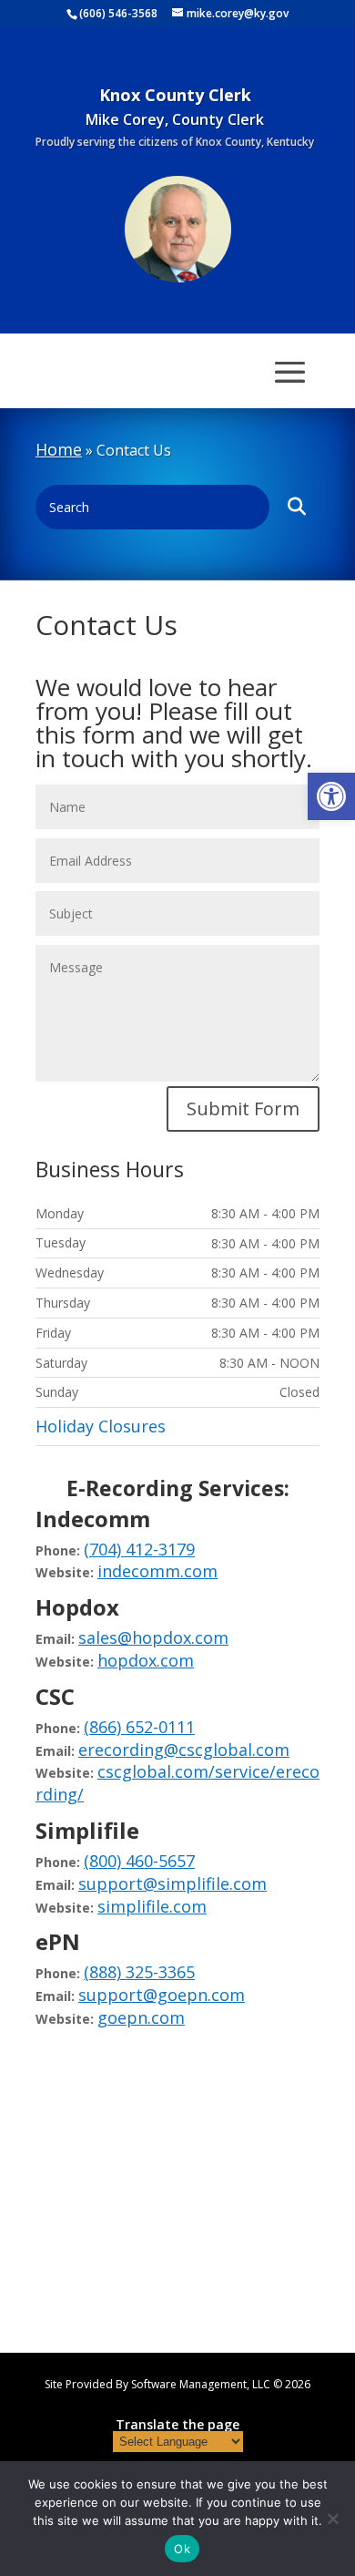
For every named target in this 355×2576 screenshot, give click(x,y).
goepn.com (141, 2017)
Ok (182, 2549)
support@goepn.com (162, 1995)
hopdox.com (146, 1660)
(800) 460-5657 (139, 1861)
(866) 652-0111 (139, 1727)
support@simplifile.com (172, 1883)
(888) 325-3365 (139, 1972)
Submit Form (243, 1108)
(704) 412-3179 (139, 1549)
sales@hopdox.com (153, 1637)
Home (59, 449)
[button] (331, 796)
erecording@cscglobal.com (184, 1750)
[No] (332, 2519)
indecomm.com (157, 1571)
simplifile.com (152, 1906)
